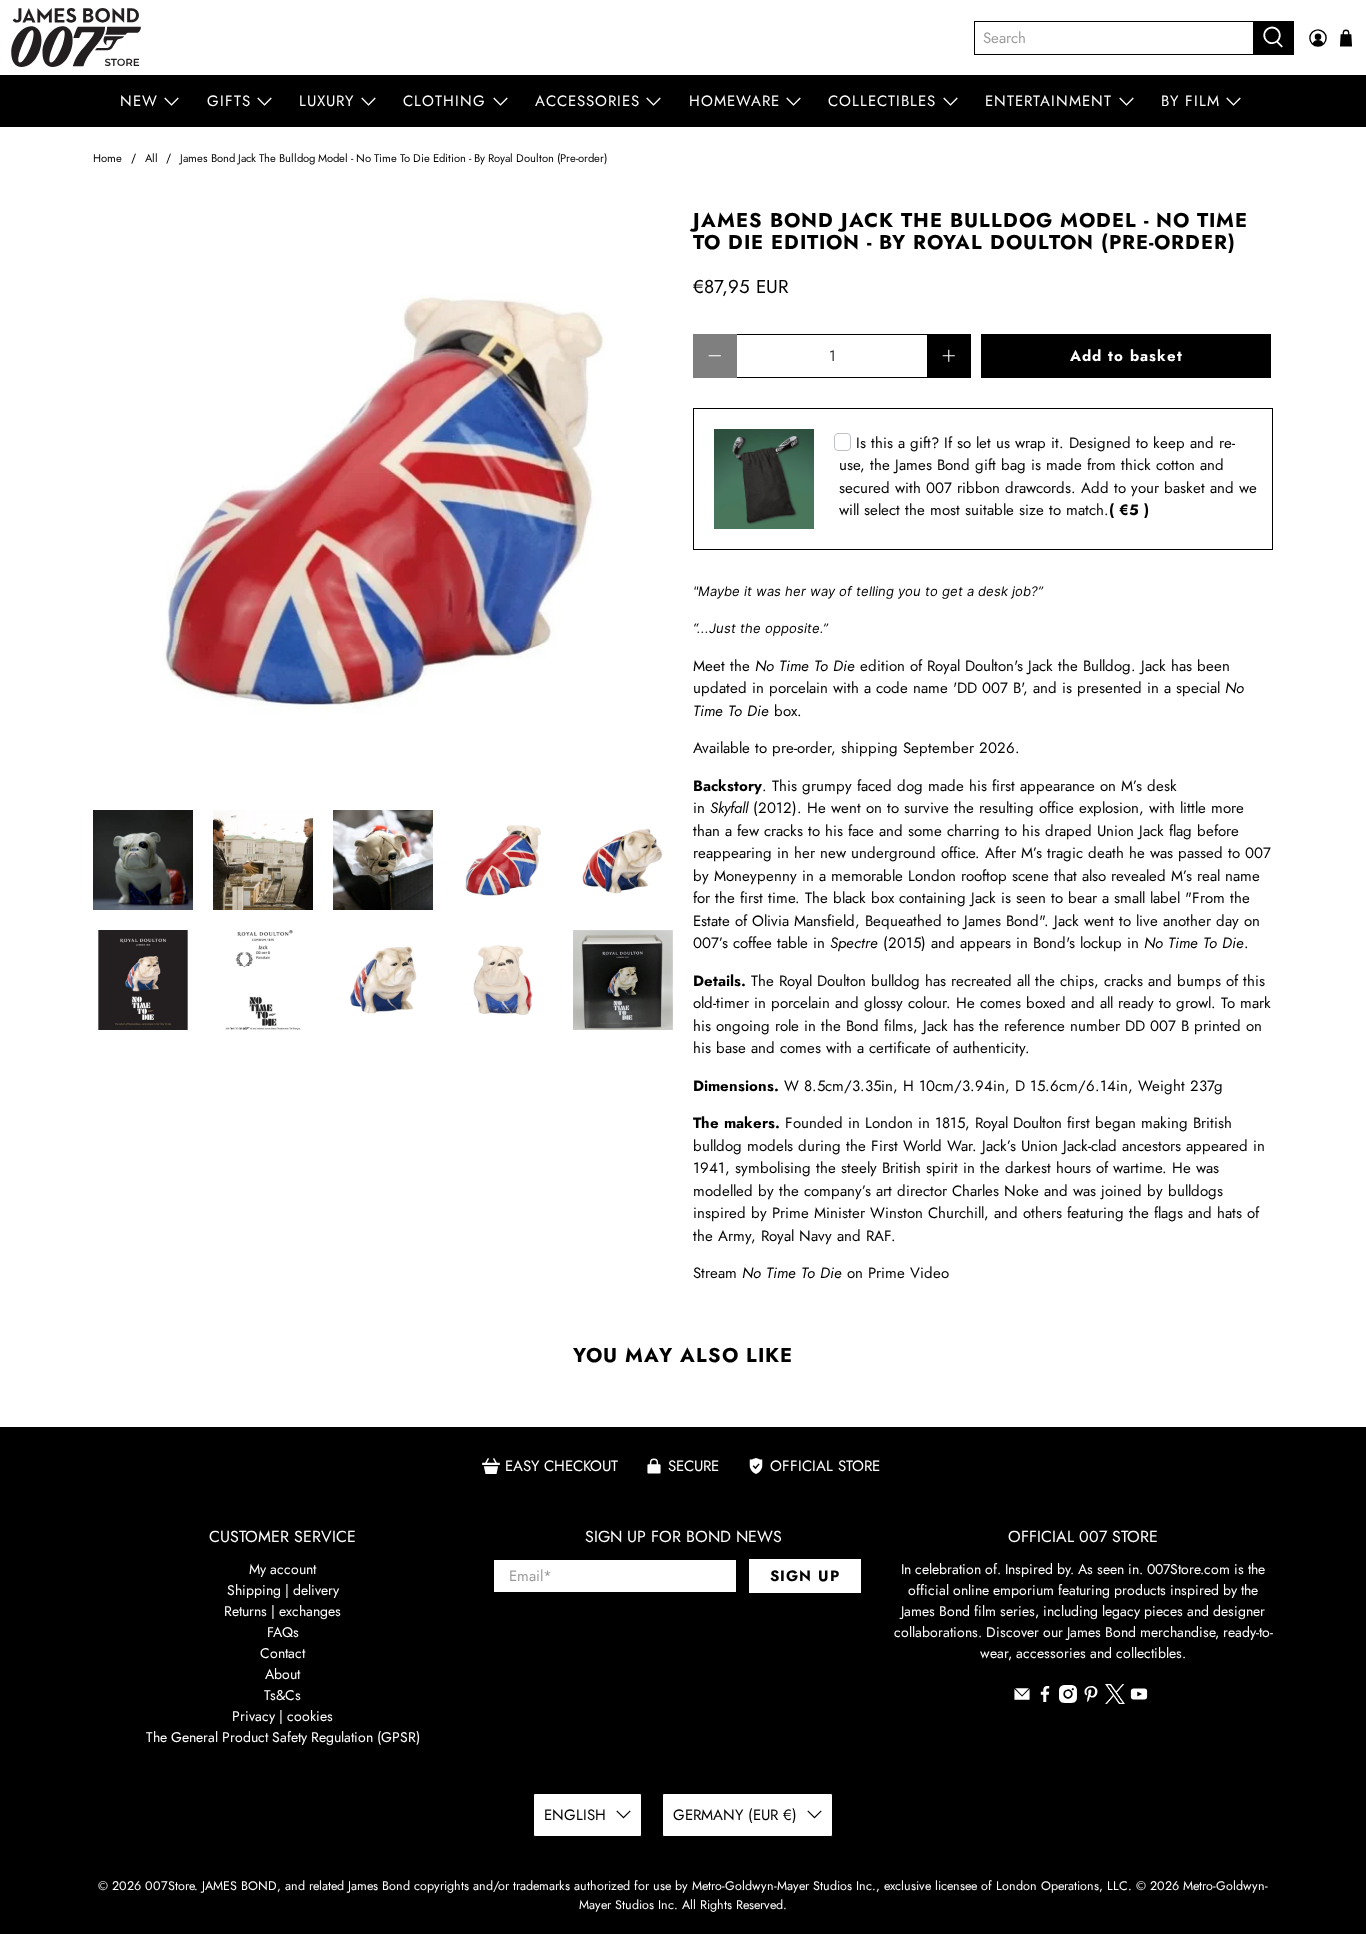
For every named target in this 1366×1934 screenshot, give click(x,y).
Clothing (444, 101)
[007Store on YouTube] (1139, 1698)
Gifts (229, 101)
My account (282, 1569)
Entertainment (1048, 101)
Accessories (587, 101)
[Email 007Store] (1022, 1698)
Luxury (326, 101)
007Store (169, 1886)
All (151, 158)
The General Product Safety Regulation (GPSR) (283, 1737)
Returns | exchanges (282, 1611)
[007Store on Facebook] (1045, 1698)
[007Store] (76, 37)
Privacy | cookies (282, 1716)
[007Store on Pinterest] (1091, 1698)
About (282, 1674)
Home (107, 158)
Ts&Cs (282, 1695)
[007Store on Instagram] (1068, 1698)
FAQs (283, 1632)
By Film (1190, 101)
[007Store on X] (1115, 1699)
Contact (282, 1653)
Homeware (734, 101)
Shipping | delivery (283, 1590)
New (139, 101)
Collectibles (882, 101)
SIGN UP (805, 1576)
